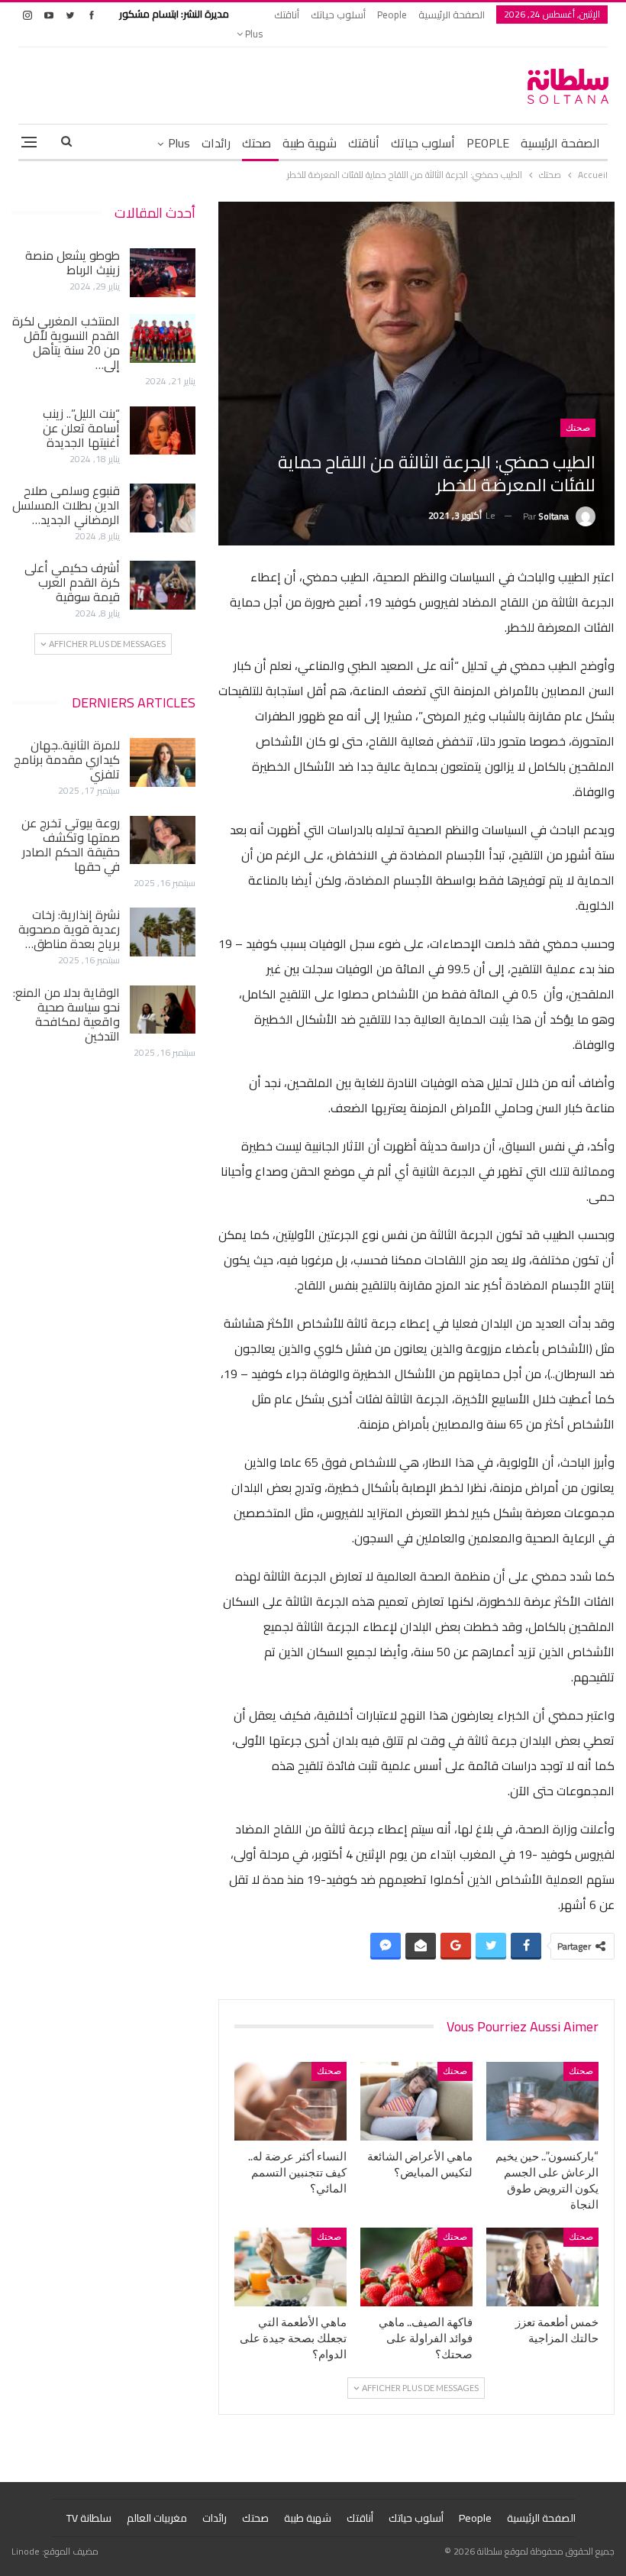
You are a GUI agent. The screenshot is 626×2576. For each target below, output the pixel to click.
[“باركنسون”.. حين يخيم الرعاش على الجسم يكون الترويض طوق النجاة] (542, 2101)
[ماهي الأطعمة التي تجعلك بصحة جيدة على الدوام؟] (290, 2267)
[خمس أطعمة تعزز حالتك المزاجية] (542, 2267)
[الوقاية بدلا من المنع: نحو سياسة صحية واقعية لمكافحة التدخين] (163, 1010)
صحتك (257, 143)
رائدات (216, 143)
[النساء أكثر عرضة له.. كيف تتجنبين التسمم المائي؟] (290, 2101)
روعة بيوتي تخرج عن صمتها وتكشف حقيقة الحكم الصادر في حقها (71, 845)
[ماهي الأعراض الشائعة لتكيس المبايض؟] (416, 2101)
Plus (253, 34)
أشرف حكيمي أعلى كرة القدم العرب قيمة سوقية (72, 582)
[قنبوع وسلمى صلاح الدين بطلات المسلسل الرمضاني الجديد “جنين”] (163, 508)
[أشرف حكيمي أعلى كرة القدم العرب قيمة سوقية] (163, 585)
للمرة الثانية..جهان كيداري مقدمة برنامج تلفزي (67, 759)
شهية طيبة (310, 143)
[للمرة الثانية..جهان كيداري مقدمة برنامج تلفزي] (163, 762)
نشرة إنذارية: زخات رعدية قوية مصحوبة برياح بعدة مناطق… (69, 929)
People (392, 15)
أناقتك (287, 15)
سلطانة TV (89, 2518)
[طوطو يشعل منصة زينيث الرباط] (163, 273)
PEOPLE (488, 143)
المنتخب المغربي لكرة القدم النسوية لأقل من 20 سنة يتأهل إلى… (66, 343)
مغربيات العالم (157, 2518)
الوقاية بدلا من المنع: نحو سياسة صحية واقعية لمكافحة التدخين (66, 1014)
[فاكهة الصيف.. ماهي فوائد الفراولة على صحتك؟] (416, 2267)
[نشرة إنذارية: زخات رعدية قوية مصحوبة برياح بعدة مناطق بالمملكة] (163, 932)
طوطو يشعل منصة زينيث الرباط (73, 262)
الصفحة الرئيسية (452, 15)
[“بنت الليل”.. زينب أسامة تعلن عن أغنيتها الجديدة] (163, 431)
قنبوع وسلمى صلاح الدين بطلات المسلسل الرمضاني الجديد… (66, 505)
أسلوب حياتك (338, 15)
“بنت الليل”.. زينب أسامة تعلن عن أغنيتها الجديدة (81, 428)
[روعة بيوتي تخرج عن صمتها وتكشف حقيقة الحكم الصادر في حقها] (163, 840)
